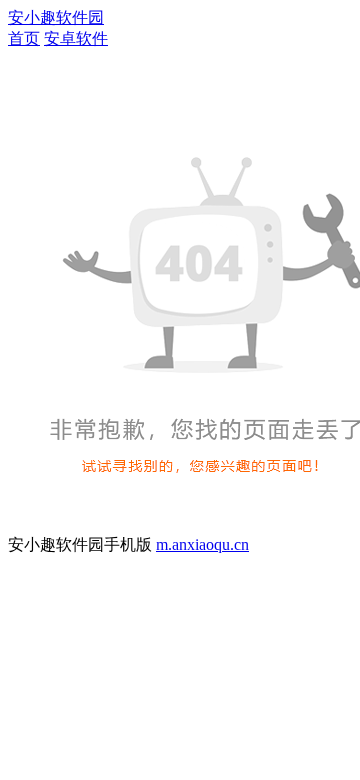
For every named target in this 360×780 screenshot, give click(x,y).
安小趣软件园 (56, 17)
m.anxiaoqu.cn (202, 544)
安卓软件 (76, 38)
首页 (24, 38)
